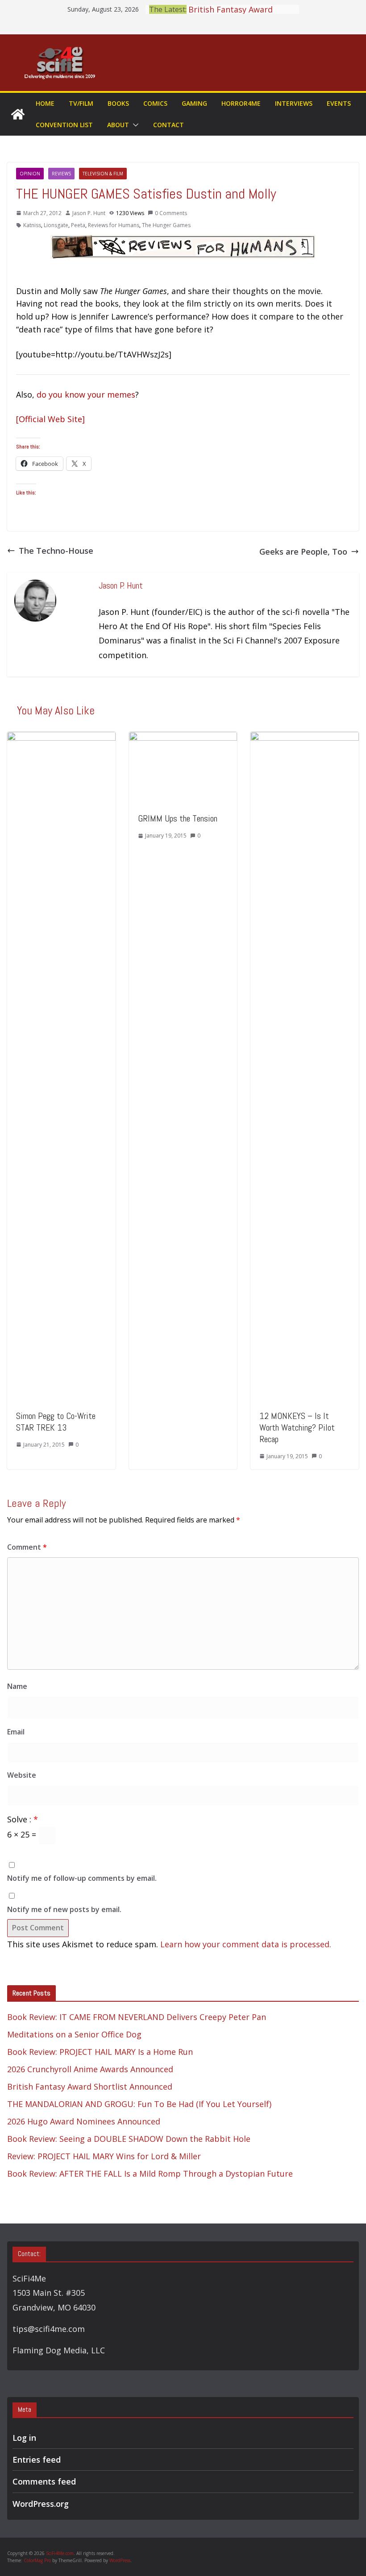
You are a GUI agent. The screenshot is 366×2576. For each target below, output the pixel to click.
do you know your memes (86, 394)
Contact (168, 125)
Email (16, 1732)
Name (17, 1686)
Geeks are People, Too (303, 552)
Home (45, 103)
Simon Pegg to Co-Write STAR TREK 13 (56, 1422)
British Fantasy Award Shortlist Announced (90, 2087)
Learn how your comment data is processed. (246, 1944)
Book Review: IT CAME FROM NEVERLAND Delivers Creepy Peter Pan (137, 2017)
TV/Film (81, 103)
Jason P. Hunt (89, 213)
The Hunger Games (166, 225)
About (118, 125)
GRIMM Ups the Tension (178, 818)
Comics (155, 103)
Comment (27, 1547)
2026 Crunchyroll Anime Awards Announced (90, 2069)
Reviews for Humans (114, 225)
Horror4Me (241, 103)
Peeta (78, 225)
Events (339, 103)
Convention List (64, 125)
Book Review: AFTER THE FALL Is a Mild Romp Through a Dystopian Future (150, 2174)
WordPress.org (41, 2504)
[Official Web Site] (50, 419)
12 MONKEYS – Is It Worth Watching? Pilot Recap (297, 1427)
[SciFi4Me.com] (18, 114)
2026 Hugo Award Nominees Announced (84, 2121)
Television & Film (103, 174)
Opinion (30, 174)
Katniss (32, 225)
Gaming (194, 103)
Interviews (294, 103)
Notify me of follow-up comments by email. (82, 1878)
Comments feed (44, 2481)
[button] (134, 125)
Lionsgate (56, 225)
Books (118, 103)
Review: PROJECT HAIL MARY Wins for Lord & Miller (104, 2156)
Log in (24, 2438)
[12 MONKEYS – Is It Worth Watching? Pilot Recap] (305, 738)
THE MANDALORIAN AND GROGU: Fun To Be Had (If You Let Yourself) (139, 2104)
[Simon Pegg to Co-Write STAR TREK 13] (61, 738)
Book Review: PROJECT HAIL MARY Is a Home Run (100, 2052)
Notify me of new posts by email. (64, 1909)
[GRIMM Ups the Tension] (183, 738)
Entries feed (37, 2460)
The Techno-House (56, 551)
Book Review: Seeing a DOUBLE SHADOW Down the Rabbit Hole (129, 2139)
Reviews (61, 174)
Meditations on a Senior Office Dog (74, 2034)
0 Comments (171, 213)
